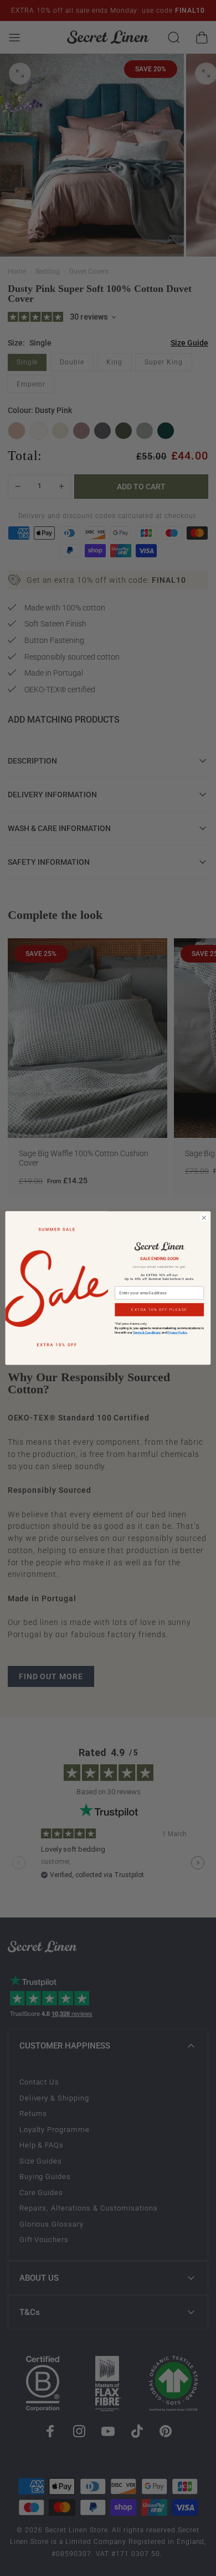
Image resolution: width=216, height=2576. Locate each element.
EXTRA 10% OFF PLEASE (159, 1310)
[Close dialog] (204, 1218)
